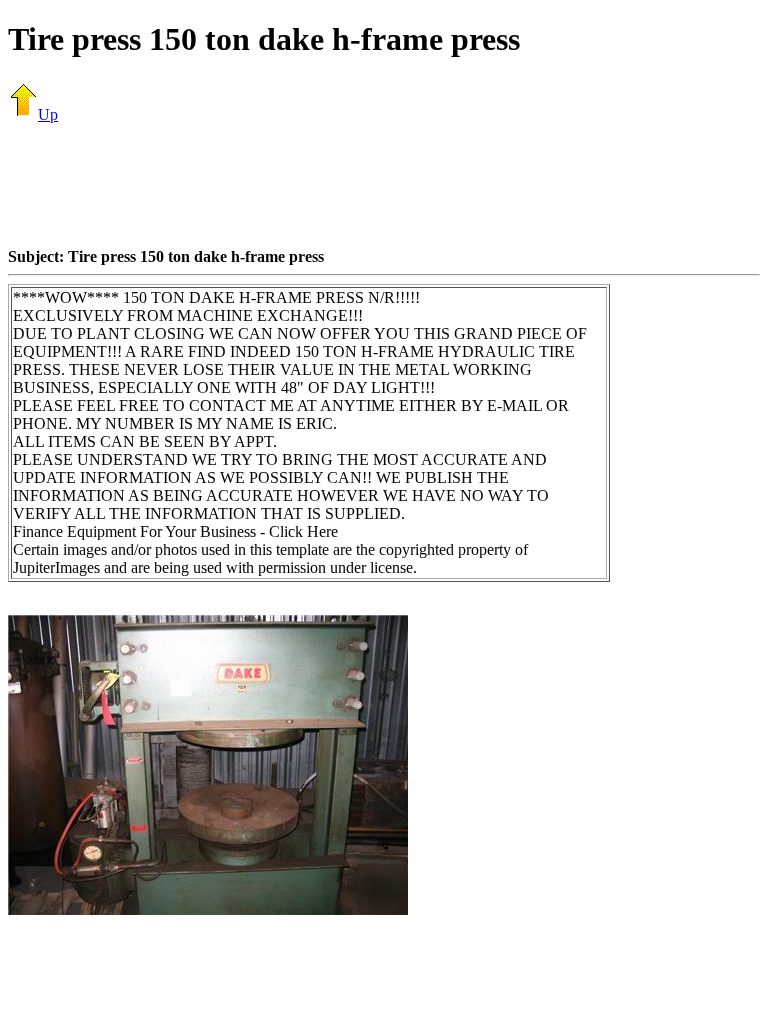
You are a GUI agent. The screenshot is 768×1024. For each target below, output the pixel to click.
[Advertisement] (384, 185)
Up (48, 114)
